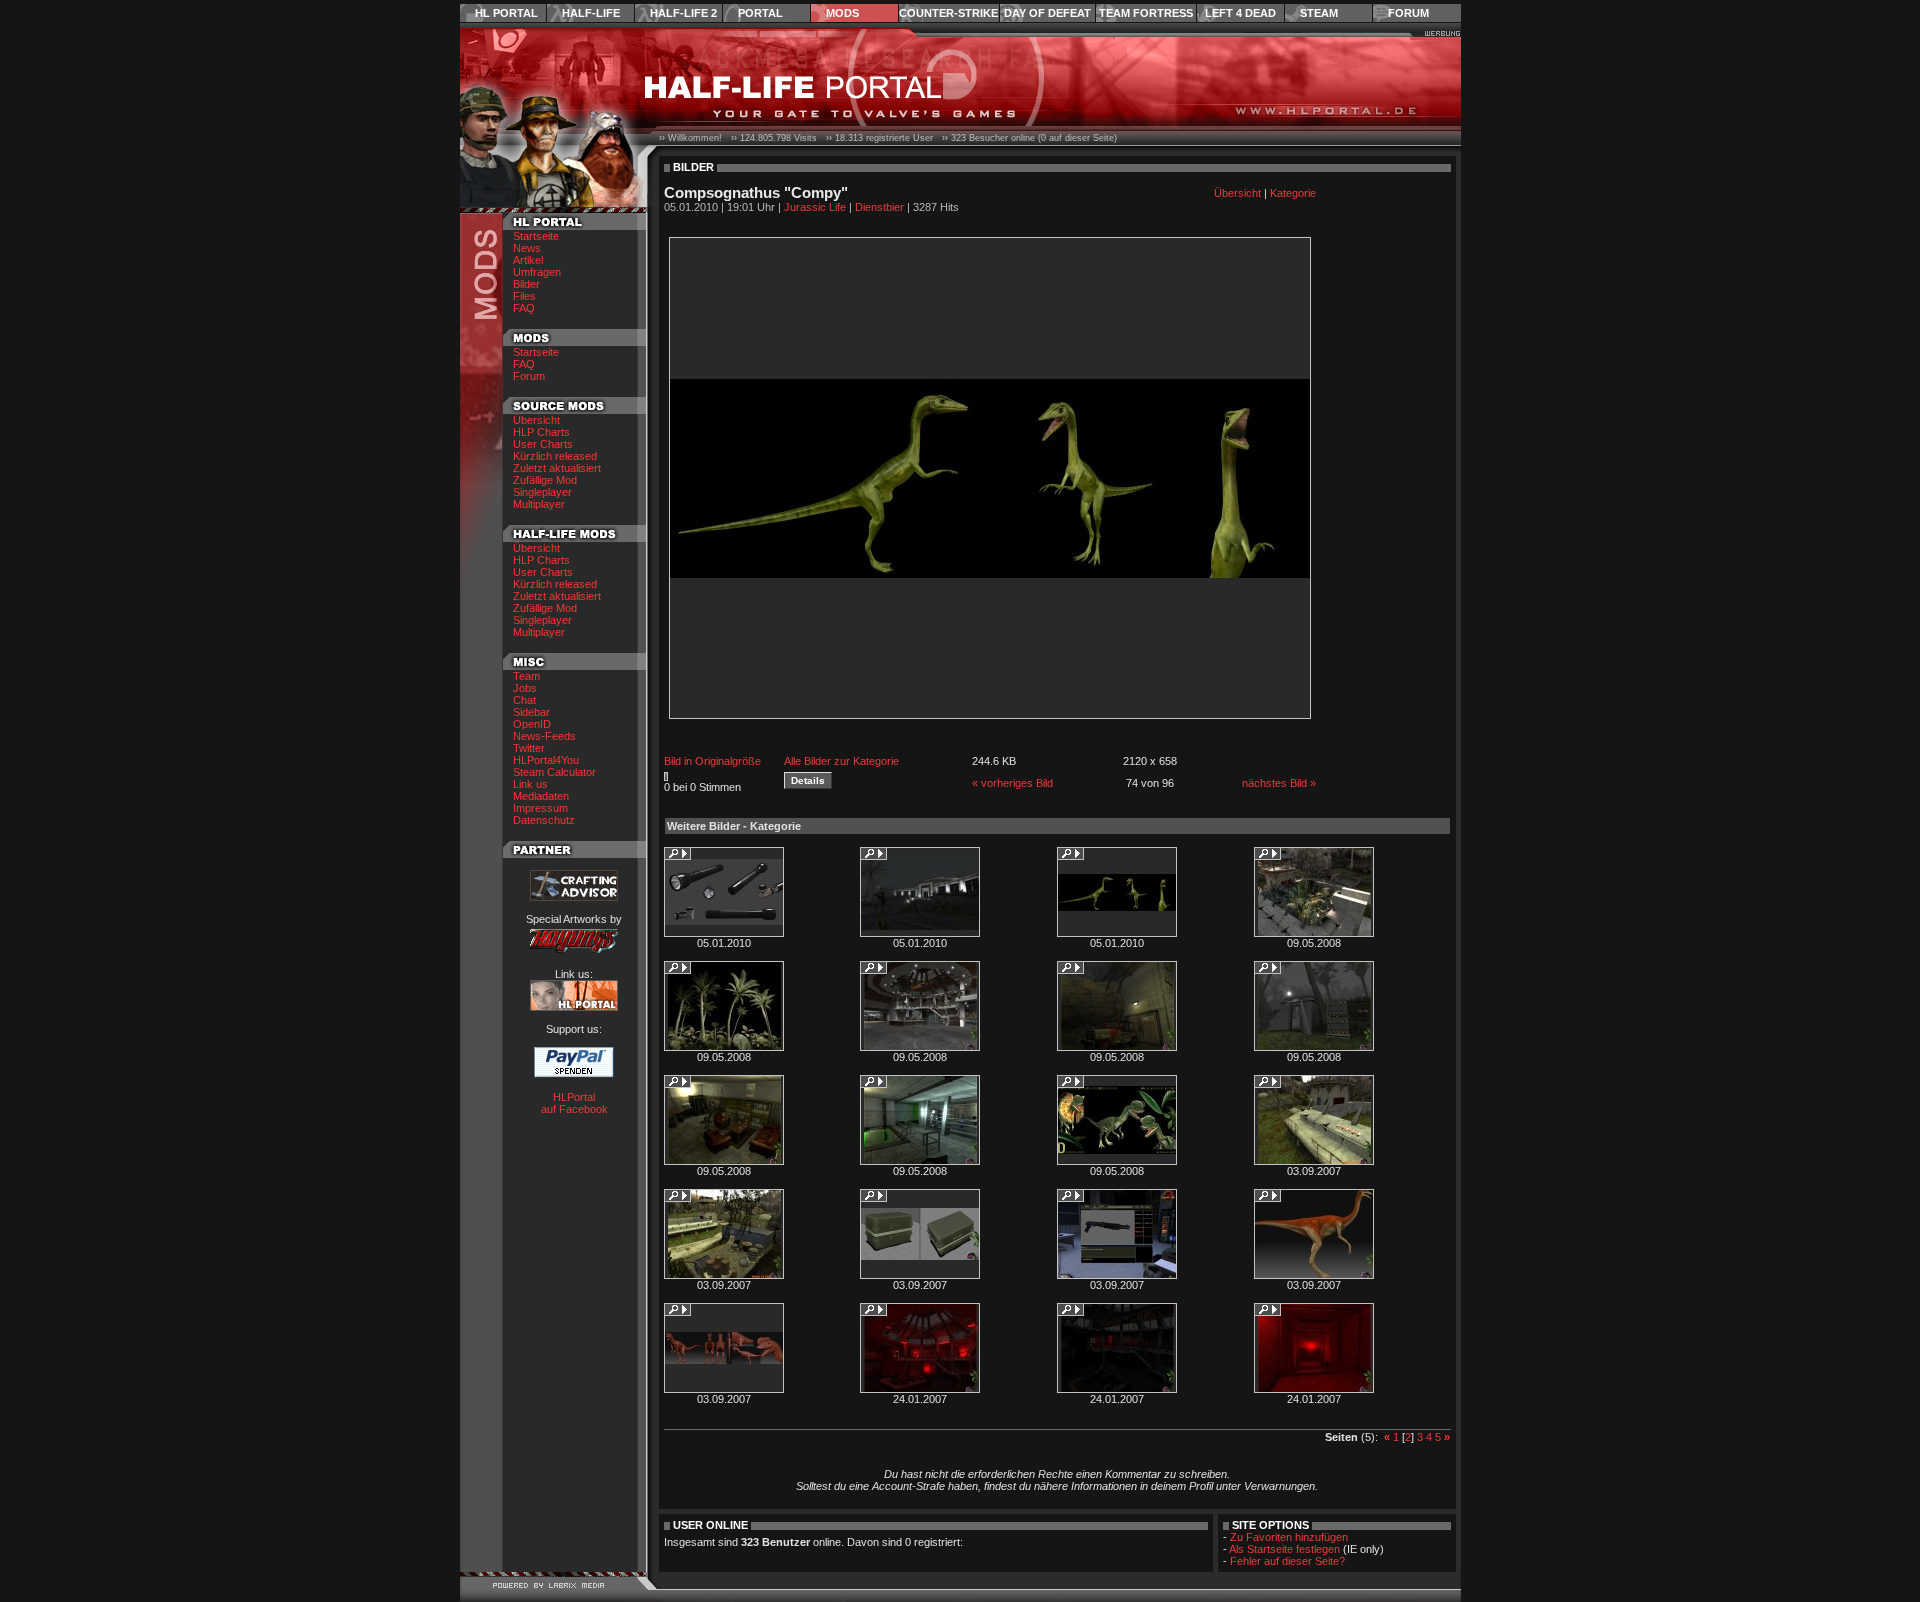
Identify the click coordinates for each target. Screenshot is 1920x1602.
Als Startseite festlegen (1284, 1549)
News (527, 248)
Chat (524, 700)
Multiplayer (539, 504)
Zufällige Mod (545, 480)
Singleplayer (542, 492)
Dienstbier (879, 207)
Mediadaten (541, 796)
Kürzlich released (555, 456)
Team (526, 676)
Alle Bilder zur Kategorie (841, 761)
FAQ (524, 308)
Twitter (529, 748)
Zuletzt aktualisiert (557, 468)
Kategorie (1293, 193)
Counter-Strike (948, 13)
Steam (1319, 13)
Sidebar (531, 712)
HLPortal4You (546, 760)
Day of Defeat (1047, 13)
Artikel (528, 260)
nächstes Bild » (1279, 783)
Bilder (526, 284)
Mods (842, 13)
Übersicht (536, 420)
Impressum (540, 808)
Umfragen (537, 272)
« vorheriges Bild (1012, 783)
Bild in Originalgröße (712, 761)
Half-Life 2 (683, 13)
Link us (530, 784)
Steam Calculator (554, 772)
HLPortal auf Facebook (574, 1103)
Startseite (536, 236)
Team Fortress (1146, 13)
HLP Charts (541, 432)
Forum (1408, 13)
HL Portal (506, 13)
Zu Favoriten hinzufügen (1289, 1537)
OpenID (532, 724)
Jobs (525, 688)
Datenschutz (544, 820)
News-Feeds (544, 736)
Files (524, 296)
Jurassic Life (815, 207)
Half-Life (591, 13)
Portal (760, 13)
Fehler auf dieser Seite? (1287, 1561)
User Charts (543, 444)
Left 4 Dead (1240, 13)
